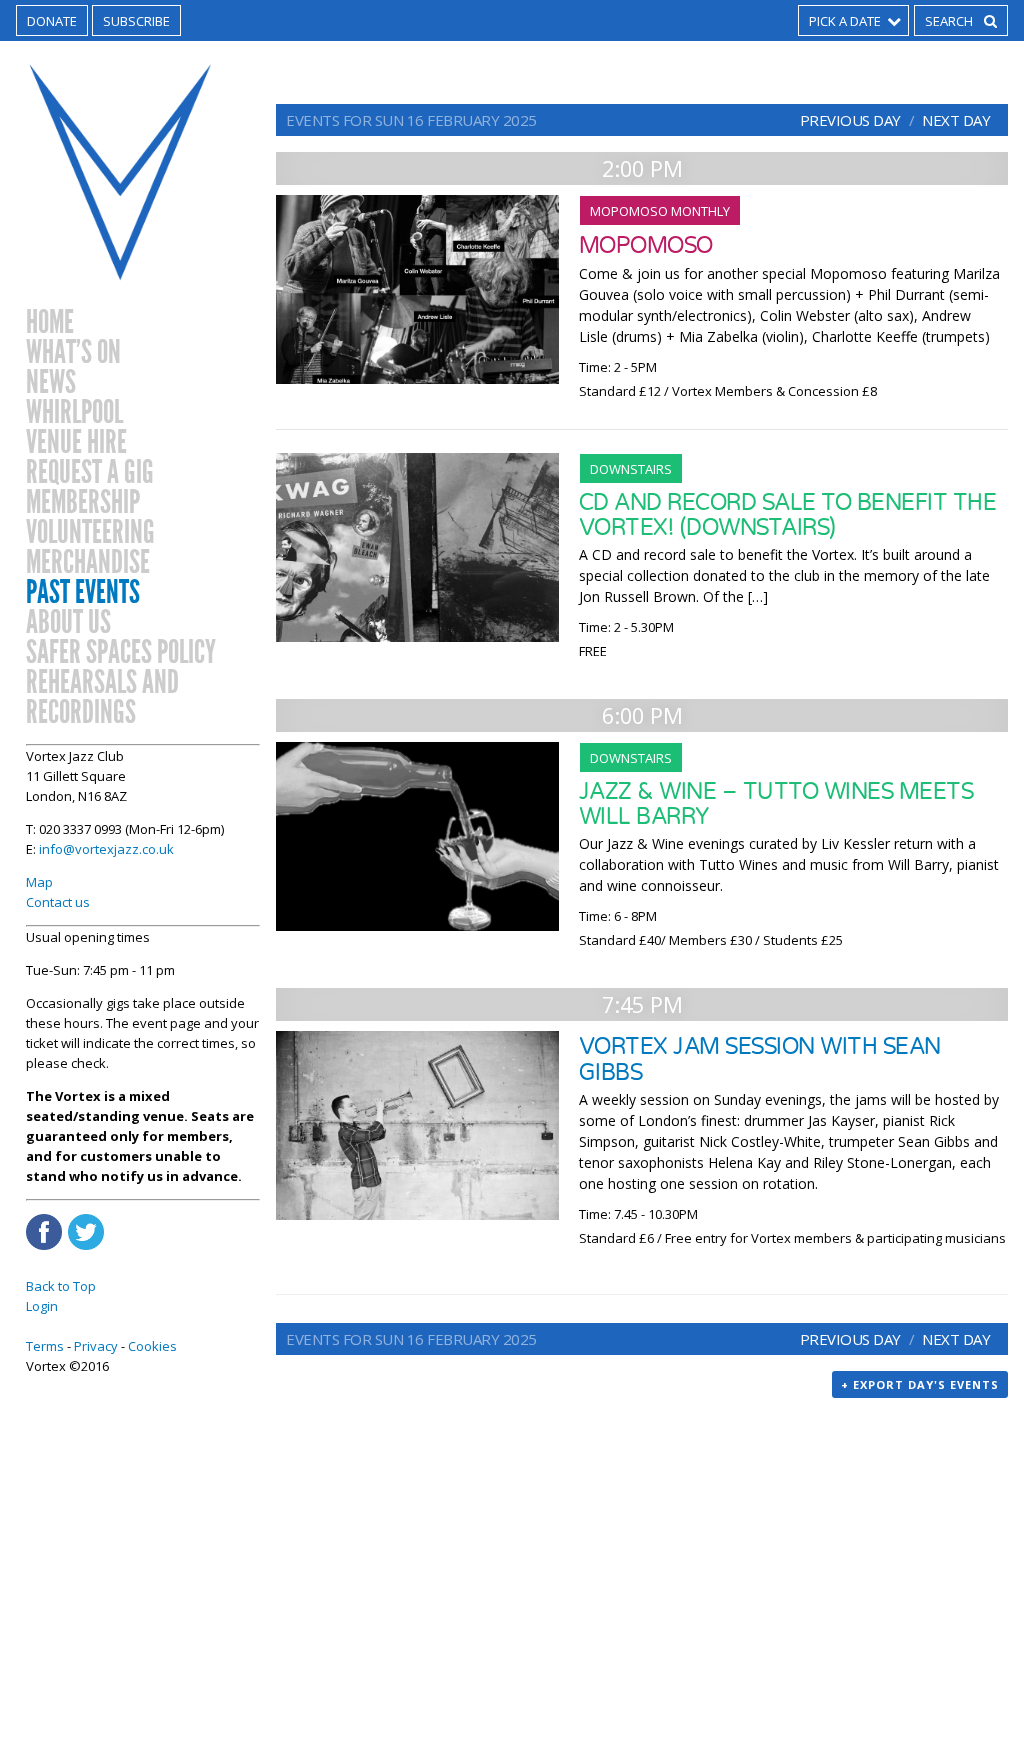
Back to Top (61, 1286)
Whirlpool (74, 413)
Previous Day (850, 120)
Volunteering (90, 533)
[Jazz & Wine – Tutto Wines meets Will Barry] (417, 836)
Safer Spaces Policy (121, 653)
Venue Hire (76, 443)
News (51, 383)
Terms (45, 1346)
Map (39, 882)
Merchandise (88, 563)
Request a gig (90, 473)
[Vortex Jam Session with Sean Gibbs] (417, 1125)
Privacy (96, 1346)
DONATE (52, 21)
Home (50, 323)
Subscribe (136, 21)
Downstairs (631, 469)
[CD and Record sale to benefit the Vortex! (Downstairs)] (417, 547)
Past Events (83, 593)
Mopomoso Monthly (660, 211)
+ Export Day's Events (920, 1384)
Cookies (152, 1346)
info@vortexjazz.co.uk (106, 849)
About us (68, 623)
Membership (83, 503)
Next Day (956, 120)
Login (42, 1306)
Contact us (58, 902)
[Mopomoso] (417, 289)
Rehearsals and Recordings (102, 698)
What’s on (73, 353)
